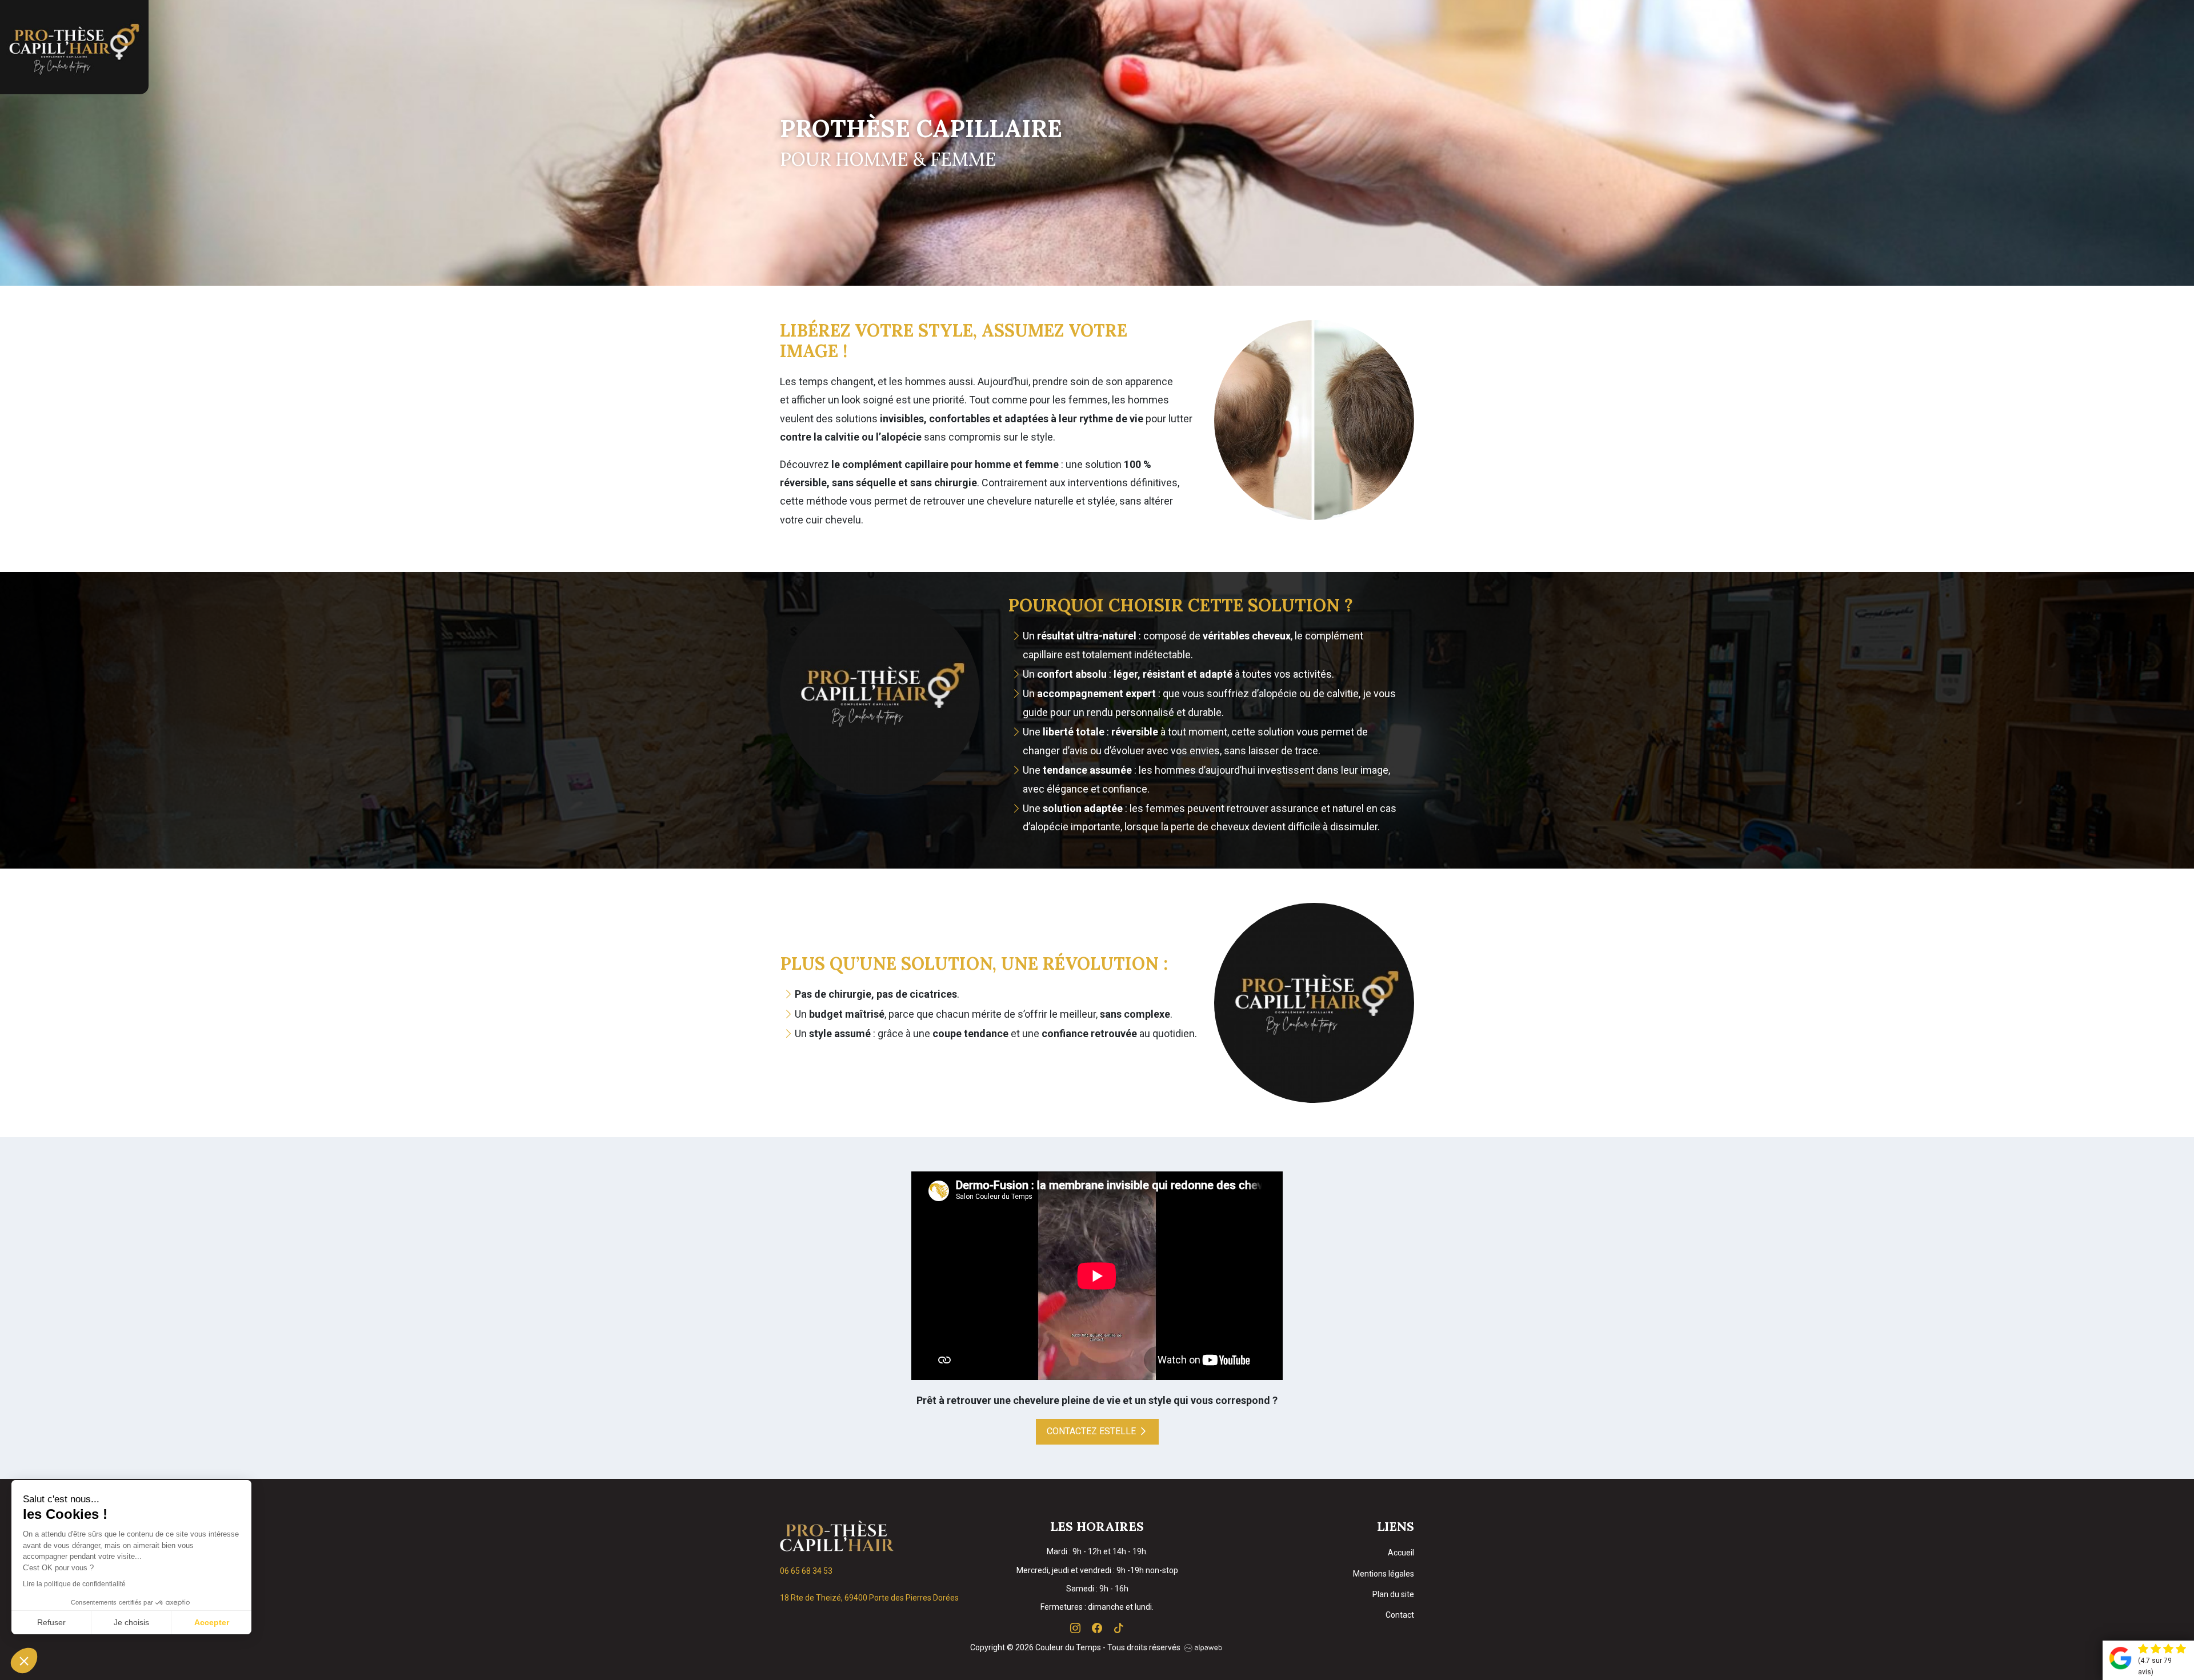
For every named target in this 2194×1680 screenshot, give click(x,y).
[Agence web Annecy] (1203, 1647)
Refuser (51, 1622)
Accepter (212, 1622)
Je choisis (131, 1622)
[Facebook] (1098, 1628)
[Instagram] (1076, 1628)
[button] (24, 1661)
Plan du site (1393, 1594)
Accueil (1401, 1553)
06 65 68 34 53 (806, 1571)
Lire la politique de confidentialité (74, 1584)
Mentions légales (1384, 1574)
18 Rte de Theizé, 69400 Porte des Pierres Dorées (869, 1598)
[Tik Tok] (1119, 1628)
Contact (1400, 1615)
